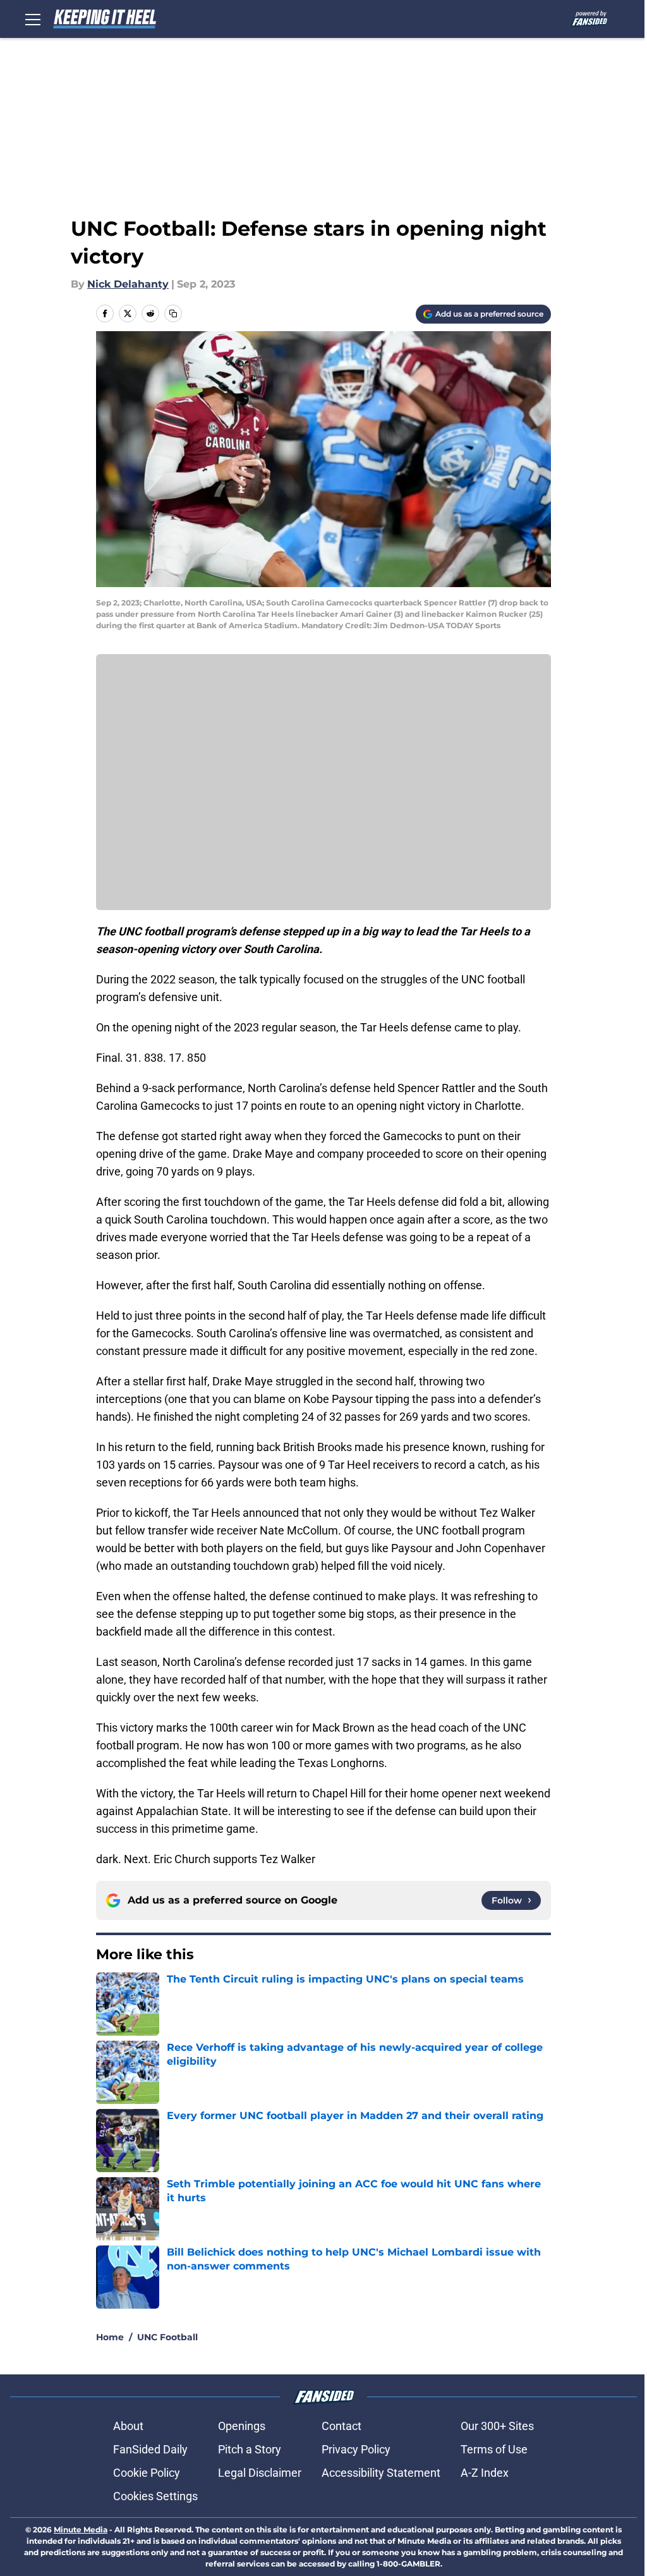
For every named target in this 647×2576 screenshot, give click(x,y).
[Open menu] (33, 19)
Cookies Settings (155, 2496)
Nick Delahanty (128, 284)
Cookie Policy (147, 2473)
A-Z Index (485, 2473)
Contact (342, 2426)
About (128, 2426)
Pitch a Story (250, 2449)
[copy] (173, 313)
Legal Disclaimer (260, 2473)
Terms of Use (494, 2449)
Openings (242, 2426)
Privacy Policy (356, 2449)
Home (110, 2337)
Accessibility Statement (381, 2473)
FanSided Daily (150, 2449)
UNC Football (167, 2337)
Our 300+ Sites (497, 2426)
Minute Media (81, 2530)
